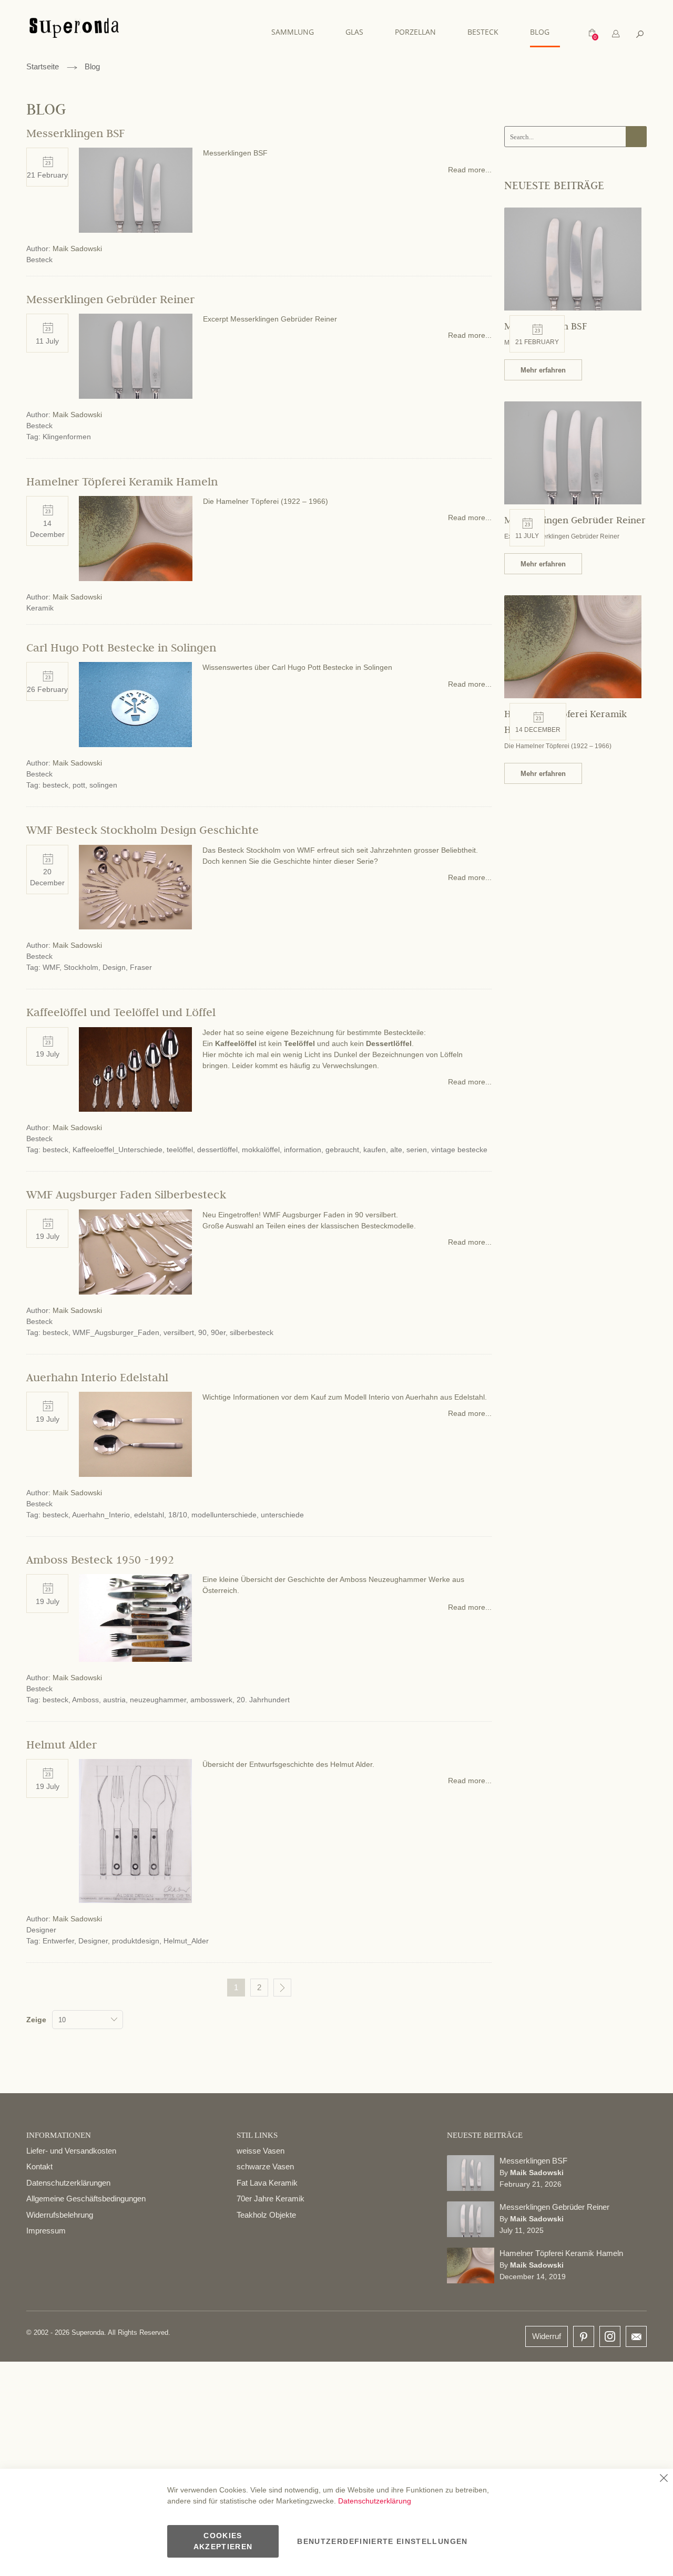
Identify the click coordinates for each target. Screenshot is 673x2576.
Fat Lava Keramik (267, 2183)
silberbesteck (252, 1332)
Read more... (470, 170)
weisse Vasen (261, 2151)
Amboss (85, 1700)
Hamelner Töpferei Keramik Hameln (122, 481)
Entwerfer (58, 1941)
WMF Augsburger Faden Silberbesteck (126, 1194)
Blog (92, 66)
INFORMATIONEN (59, 2135)
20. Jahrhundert (263, 1700)
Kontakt (39, 2166)
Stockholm (81, 967)
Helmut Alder (62, 1744)
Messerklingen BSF (75, 133)
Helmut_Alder (186, 1941)
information (303, 1150)
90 (202, 1332)
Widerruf (547, 2336)
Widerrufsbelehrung (60, 2215)
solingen (103, 785)
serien (417, 1150)
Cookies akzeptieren (223, 2541)
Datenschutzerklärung (375, 2501)
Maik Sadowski (77, 249)
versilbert (179, 1332)
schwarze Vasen (265, 2166)
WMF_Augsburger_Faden (116, 1332)
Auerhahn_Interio (101, 1515)
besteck (55, 785)
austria (114, 1700)
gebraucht (342, 1150)
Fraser (141, 967)
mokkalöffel (261, 1150)
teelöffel (180, 1150)
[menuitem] (298, 32)
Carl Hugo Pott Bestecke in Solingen (121, 647)
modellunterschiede (224, 1515)
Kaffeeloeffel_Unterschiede (118, 1150)
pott (79, 785)
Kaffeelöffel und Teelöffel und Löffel (121, 1012)
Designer (41, 1930)
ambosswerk (211, 1700)
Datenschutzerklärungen (68, 2183)
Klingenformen (67, 437)
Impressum (46, 2231)
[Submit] (636, 137)
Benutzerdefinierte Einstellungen (382, 2541)
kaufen (375, 1150)
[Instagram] (610, 2334)
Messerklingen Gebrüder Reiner (110, 299)
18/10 (178, 1515)
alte (396, 1150)
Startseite (43, 66)
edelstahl (149, 1515)
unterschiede (282, 1515)
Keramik (40, 608)
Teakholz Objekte (266, 2215)
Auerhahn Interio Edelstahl (97, 1377)
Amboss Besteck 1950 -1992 (100, 1559)
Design (114, 967)
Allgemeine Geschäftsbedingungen (86, 2199)
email (636, 2336)
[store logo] (74, 33)
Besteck (39, 260)
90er (218, 1332)
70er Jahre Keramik (271, 2199)
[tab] (616, 34)
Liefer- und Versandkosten (71, 2151)
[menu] (416, 32)
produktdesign (136, 1941)
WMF (51, 967)
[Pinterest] (584, 2337)
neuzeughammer (158, 1700)
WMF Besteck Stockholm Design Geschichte (142, 830)
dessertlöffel (217, 1150)
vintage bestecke (459, 1150)
